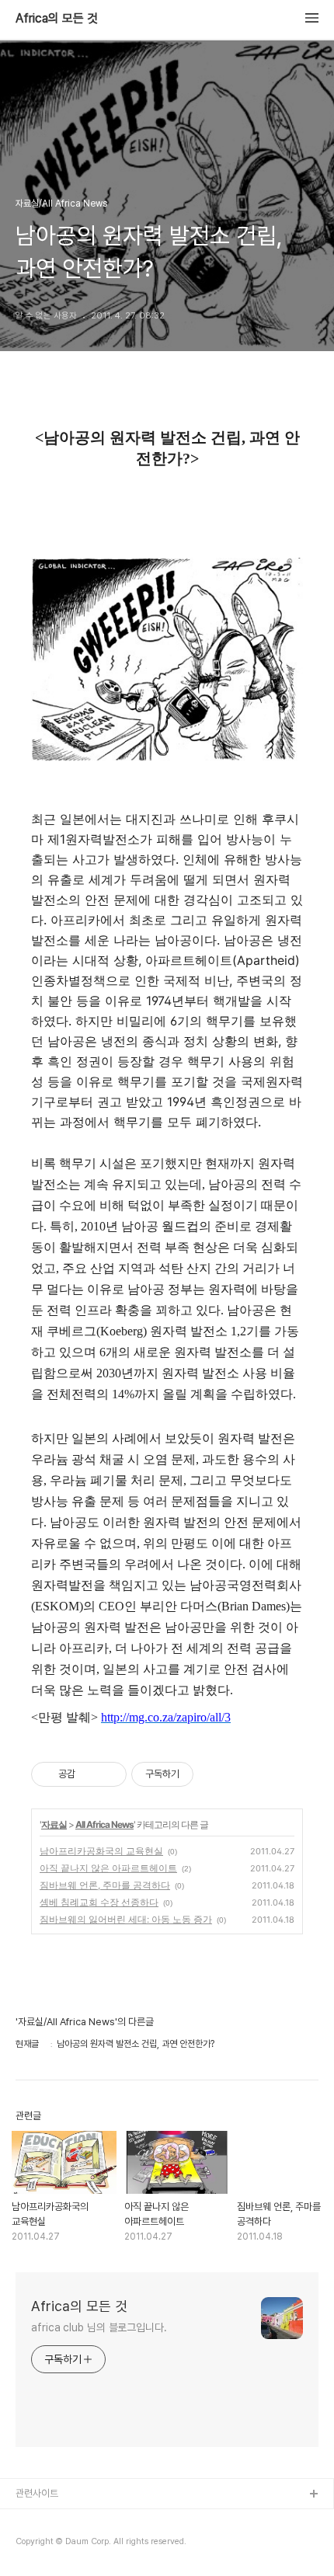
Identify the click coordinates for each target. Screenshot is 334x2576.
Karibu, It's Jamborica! (67, 2520)
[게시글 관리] (109, 1774)
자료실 (54, 1824)
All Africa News (104, 1824)
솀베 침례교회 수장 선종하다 (99, 1902)
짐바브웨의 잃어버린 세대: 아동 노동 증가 (126, 1919)
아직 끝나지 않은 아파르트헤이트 (108, 1868)
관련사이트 (37, 2493)
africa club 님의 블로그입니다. (99, 2327)
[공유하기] (90, 1774)
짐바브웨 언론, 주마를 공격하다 (105, 1885)
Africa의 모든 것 (57, 19)
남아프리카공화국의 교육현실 (101, 1851)
